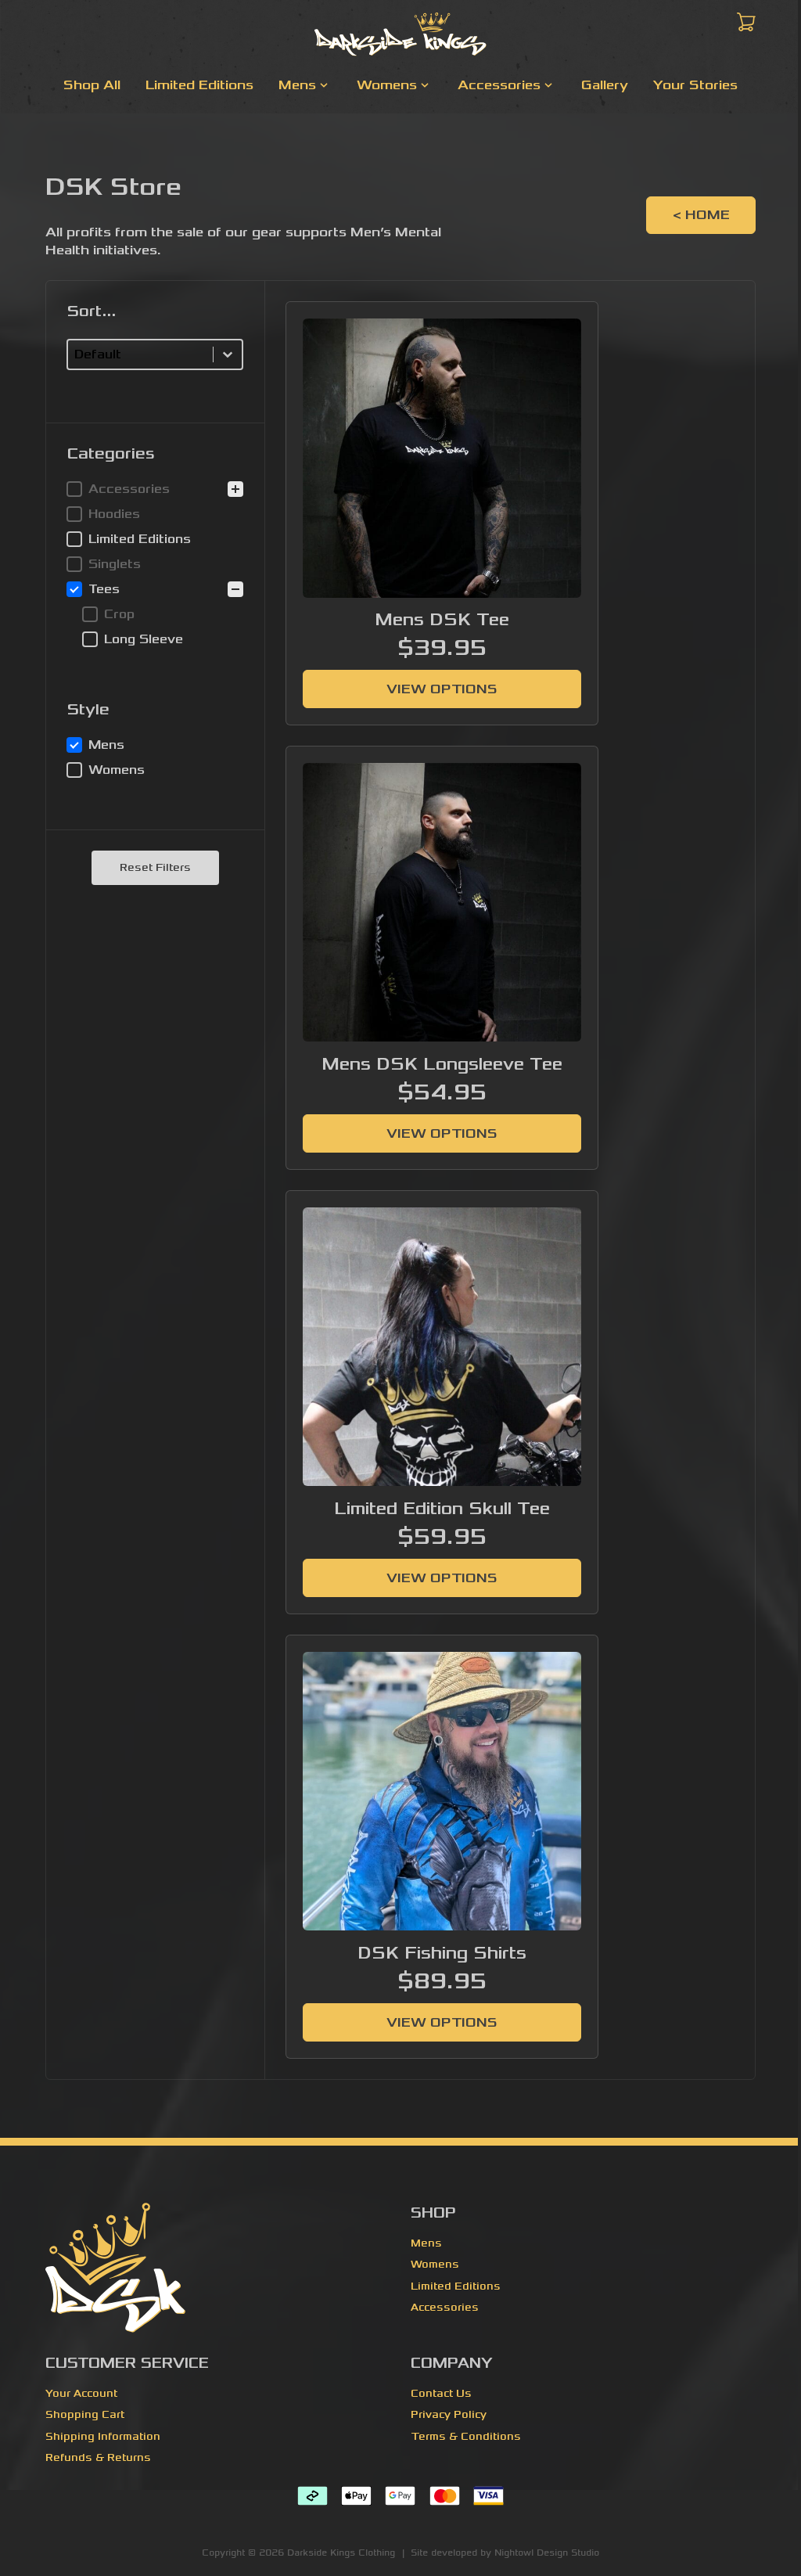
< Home (701, 215)
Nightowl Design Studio (547, 2553)
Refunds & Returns (98, 2458)
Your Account (81, 2394)
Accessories (445, 2308)
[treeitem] (155, 539)
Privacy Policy (449, 2415)
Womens (435, 2265)
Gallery (605, 85)
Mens (426, 2243)
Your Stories (695, 85)
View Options (442, 689)
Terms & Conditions (466, 2437)
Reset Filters (155, 868)
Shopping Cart (85, 2415)
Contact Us (441, 2394)
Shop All (92, 85)
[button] (155, 489)
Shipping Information (103, 2437)
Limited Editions (199, 85)
